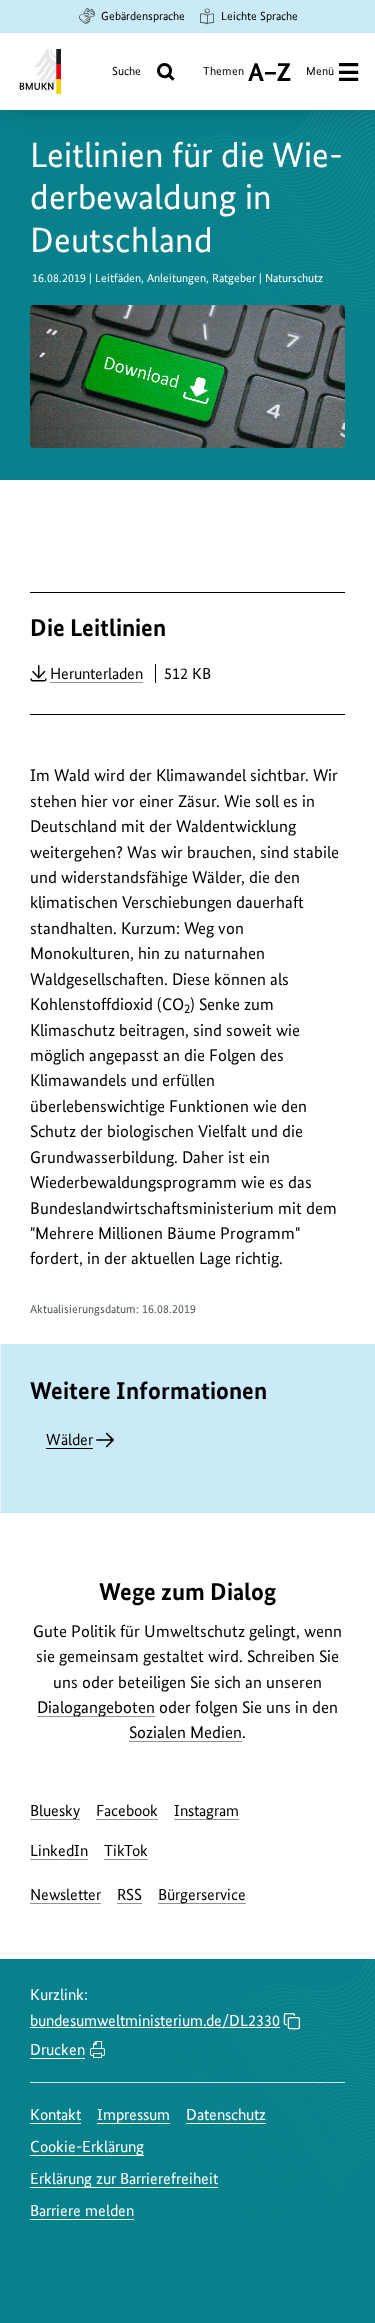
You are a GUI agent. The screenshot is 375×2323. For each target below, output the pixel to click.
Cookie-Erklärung (87, 2146)
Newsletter (65, 1894)
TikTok (126, 1850)
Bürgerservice (202, 1894)
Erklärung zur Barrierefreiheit (124, 2178)
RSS (129, 1894)
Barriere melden (82, 2210)
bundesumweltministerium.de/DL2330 (155, 2020)
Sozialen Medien (185, 1732)
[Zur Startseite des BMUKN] (38, 71)
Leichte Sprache (259, 16)
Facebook (127, 1810)
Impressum (133, 2114)
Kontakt (55, 2114)
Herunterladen (96, 673)
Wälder (69, 1439)
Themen (223, 78)
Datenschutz (226, 2114)
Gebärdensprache (143, 16)
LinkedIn (59, 1850)
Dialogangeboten (96, 1707)
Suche (126, 71)
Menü (320, 71)
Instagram (206, 1810)
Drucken (57, 2049)
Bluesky (55, 1810)
